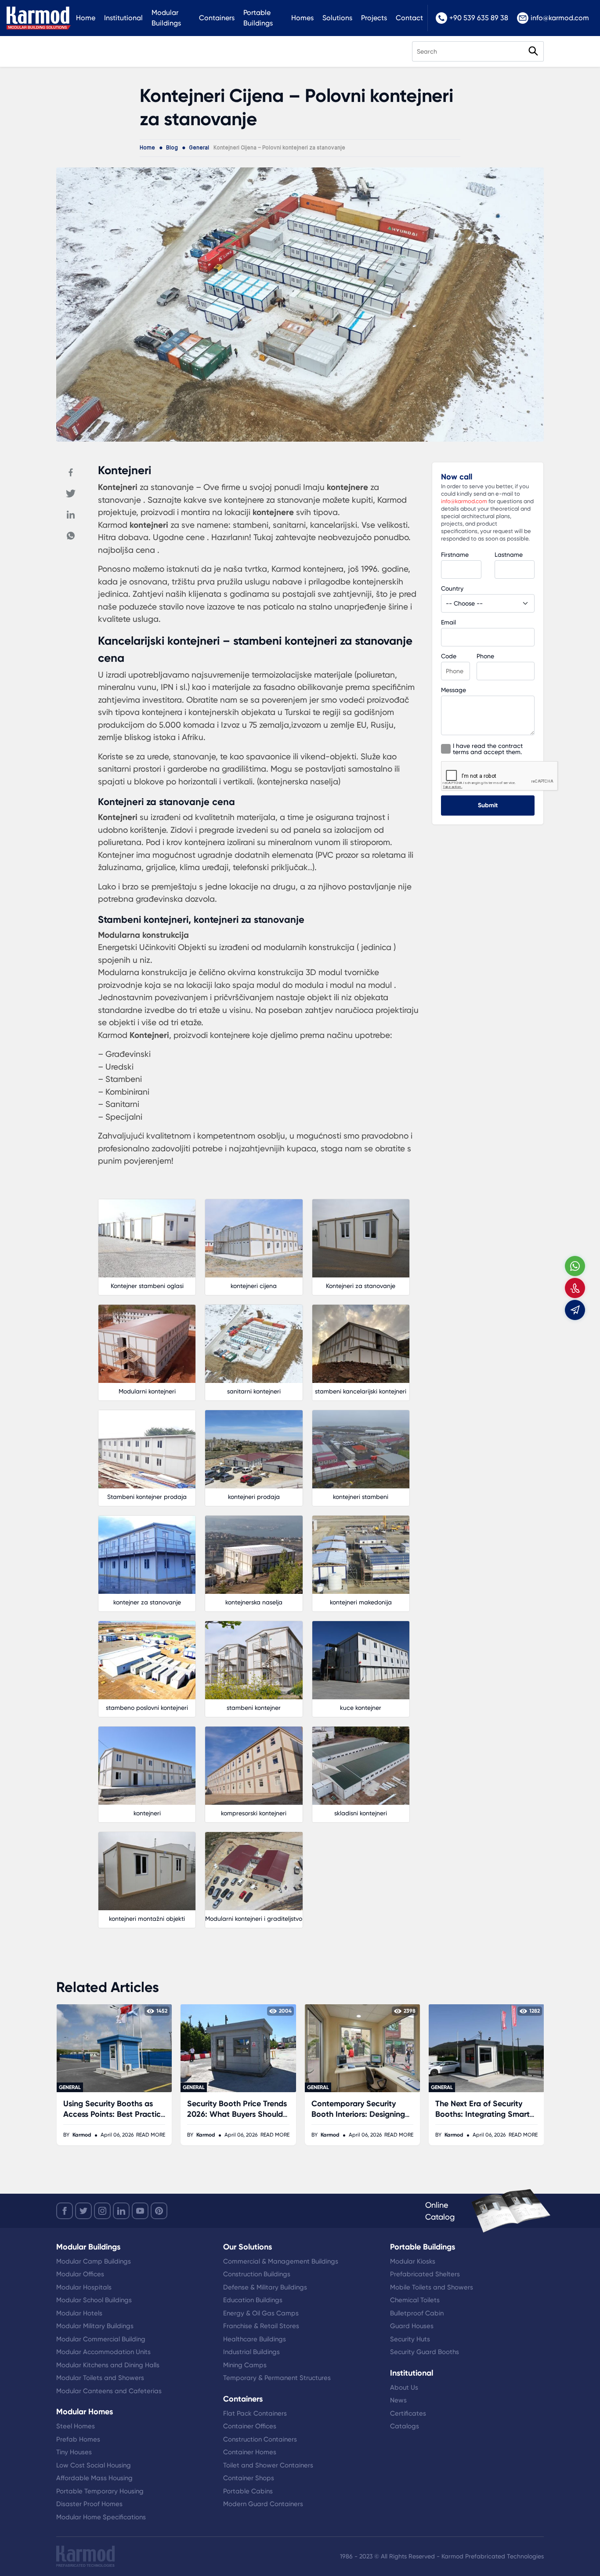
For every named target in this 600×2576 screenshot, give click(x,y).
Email (448, 622)
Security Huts (410, 2339)
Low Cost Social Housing (94, 2465)
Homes (302, 18)
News (398, 2400)
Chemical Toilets (415, 2300)
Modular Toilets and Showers (100, 2378)
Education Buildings (253, 2300)
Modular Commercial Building (101, 2339)
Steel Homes (76, 2426)
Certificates (408, 2413)
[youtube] (140, 2211)
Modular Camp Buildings (94, 2261)
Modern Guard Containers (263, 2504)
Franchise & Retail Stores (261, 2326)
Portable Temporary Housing (100, 2491)
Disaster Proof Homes (89, 2504)
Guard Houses (412, 2326)
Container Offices (250, 2426)
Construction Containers (260, 2439)
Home (86, 18)
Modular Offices (80, 2274)
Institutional (123, 18)
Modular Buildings (166, 18)
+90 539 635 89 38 (479, 18)
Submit (488, 805)
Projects (374, 18)
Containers (217, 18)
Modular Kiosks (413, 2261)
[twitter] (83, 2211)
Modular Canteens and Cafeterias (109, 2391)
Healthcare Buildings (255, 2339)
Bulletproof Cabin (417, 2313)
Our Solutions (248, 2247)
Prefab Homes (78, 2439)
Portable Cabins (248, 2491)
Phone (485, 656)
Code (449, 656)
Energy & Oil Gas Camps (261, 2313)
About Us (404, 2387)
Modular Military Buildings (95, 2326)
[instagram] (102, 2211)
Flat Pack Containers (255, 2413)
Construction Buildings (257, 2274)
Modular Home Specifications (101, 2517)
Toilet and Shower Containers (268, 2465)
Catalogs (405, 2426)
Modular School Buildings (94, 2300)
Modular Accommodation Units (103, 2352)
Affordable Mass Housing (94, 2478)
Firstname (455, 555)
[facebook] (65, 2211)
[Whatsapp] (71, 536)
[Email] (575, 1310)
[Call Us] (575, 1288)
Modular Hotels (79, 2313)
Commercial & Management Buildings (281, 2261)
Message (454, 690)
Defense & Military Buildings (265, 2287)
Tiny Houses (74, 2452)
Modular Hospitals (84, 2287)
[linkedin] (121, 2211)
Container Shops (249, 2478)
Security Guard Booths (425, 2352)
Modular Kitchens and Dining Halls (108, 2365)
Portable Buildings (258, 18)
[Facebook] (71, 472)
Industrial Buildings (251, 2352)
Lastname (509, 555)
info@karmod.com (560, 18)
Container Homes (250, 2452)
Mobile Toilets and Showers (432, 2287)
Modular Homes (85, 2412)
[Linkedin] (71, 515)
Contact (409, 18)
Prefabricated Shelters (425, 2274)
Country (452, 588)
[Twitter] (71, 493)
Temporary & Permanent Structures (277, 2378)
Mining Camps (245, 2365)
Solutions (337, 18)
